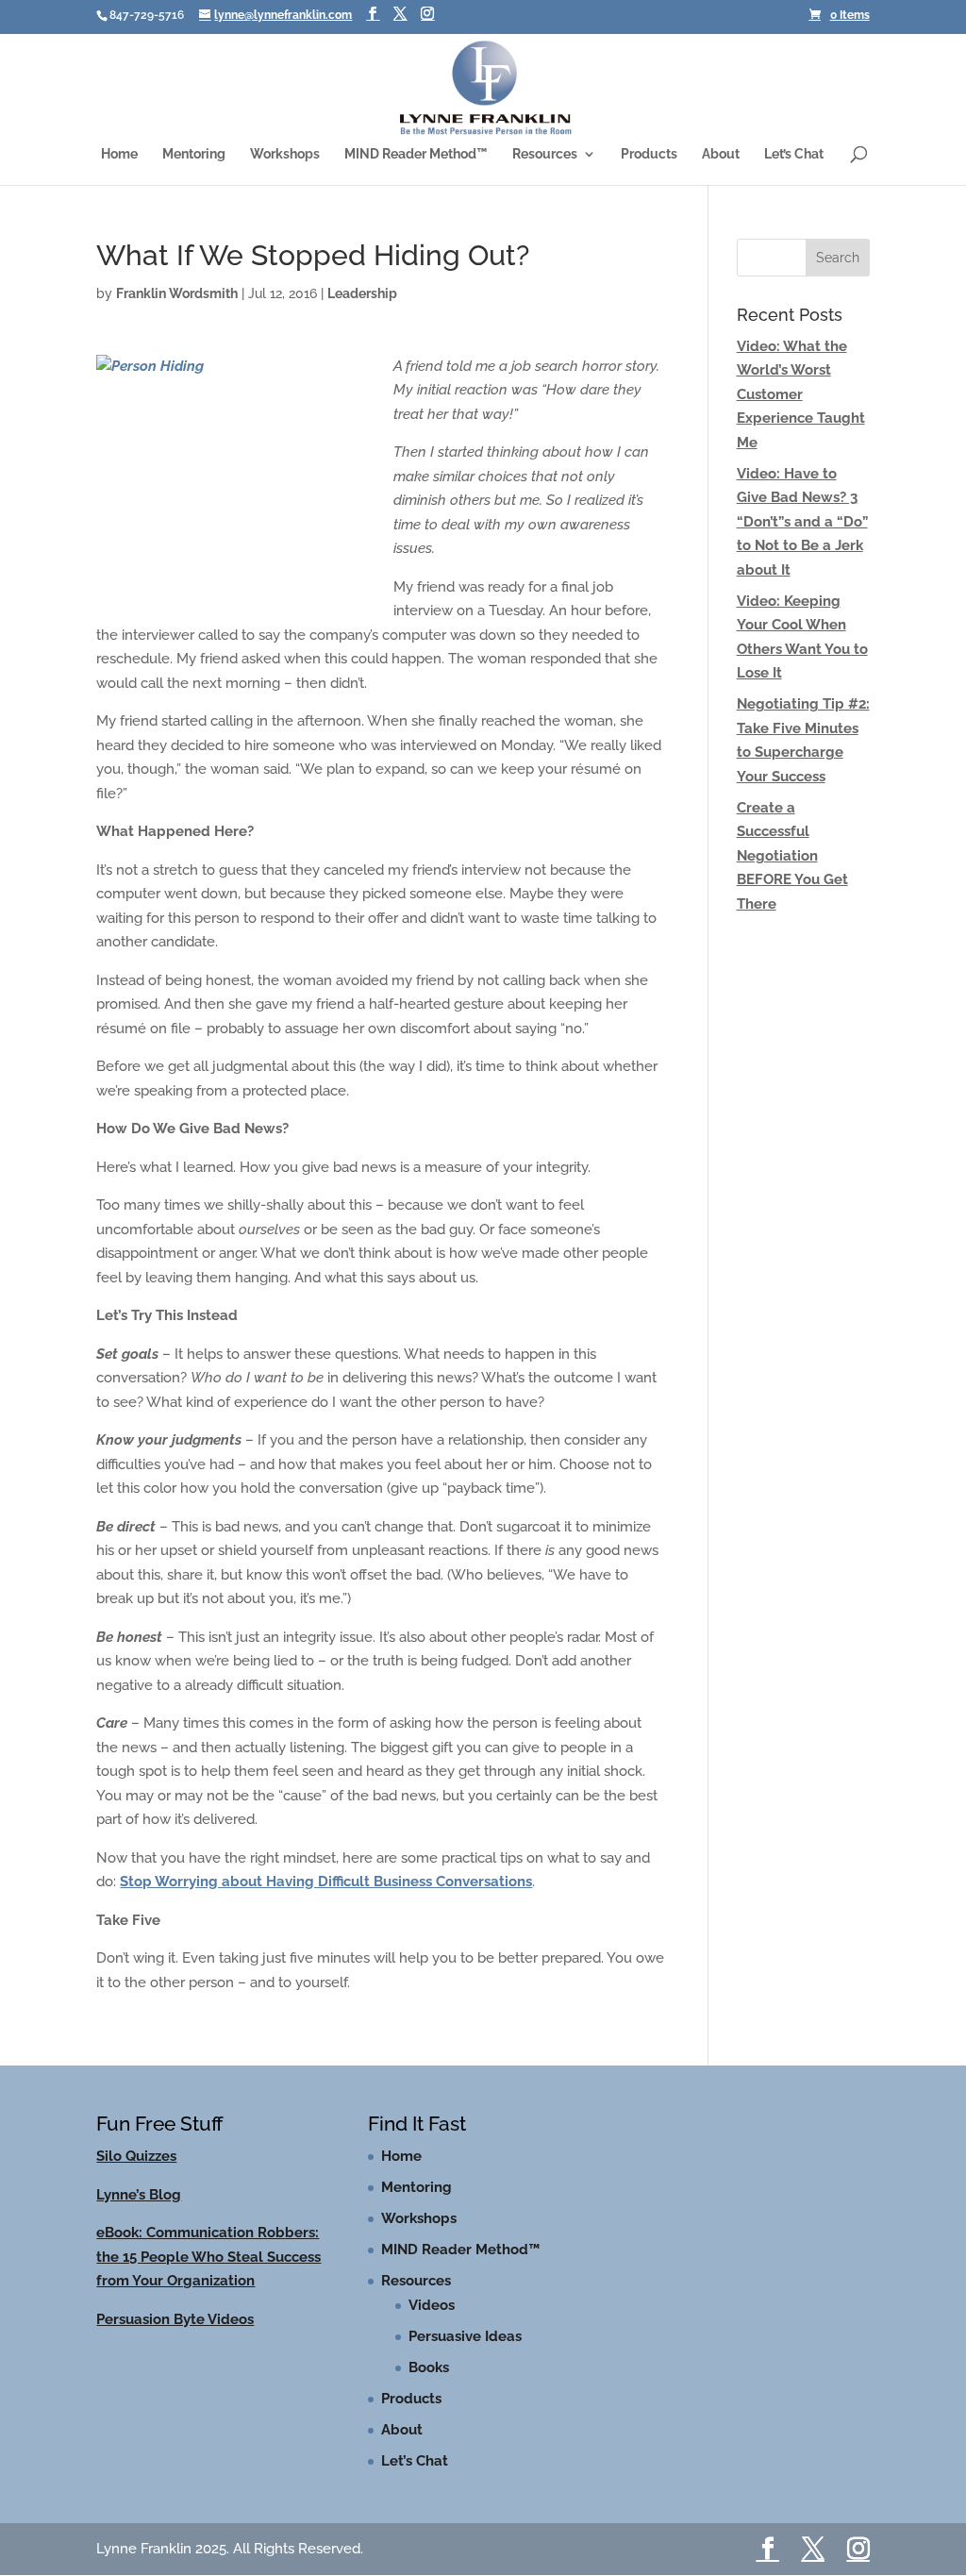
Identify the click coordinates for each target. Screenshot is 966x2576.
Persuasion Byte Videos (175, 2319)
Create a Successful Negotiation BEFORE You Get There (792, 856)
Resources (545, 154)
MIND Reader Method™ (416, 154)
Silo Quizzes (136, 2156)
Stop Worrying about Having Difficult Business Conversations (326, 1882)
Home (119, 154)
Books (429, 2367)
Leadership (362, 293)
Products (649, 154)
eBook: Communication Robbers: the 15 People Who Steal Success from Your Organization (208, 2257)
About (721, 154)
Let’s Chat (794, 154)
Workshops (285, 154)
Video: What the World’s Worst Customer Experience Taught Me (801, 394)
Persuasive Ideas (465, 2336)
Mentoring (194, 154)
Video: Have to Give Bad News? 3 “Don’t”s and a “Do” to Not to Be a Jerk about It (802, 522)
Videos (432, 2305)
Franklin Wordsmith (177, 293)
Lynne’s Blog (139, 2195)
